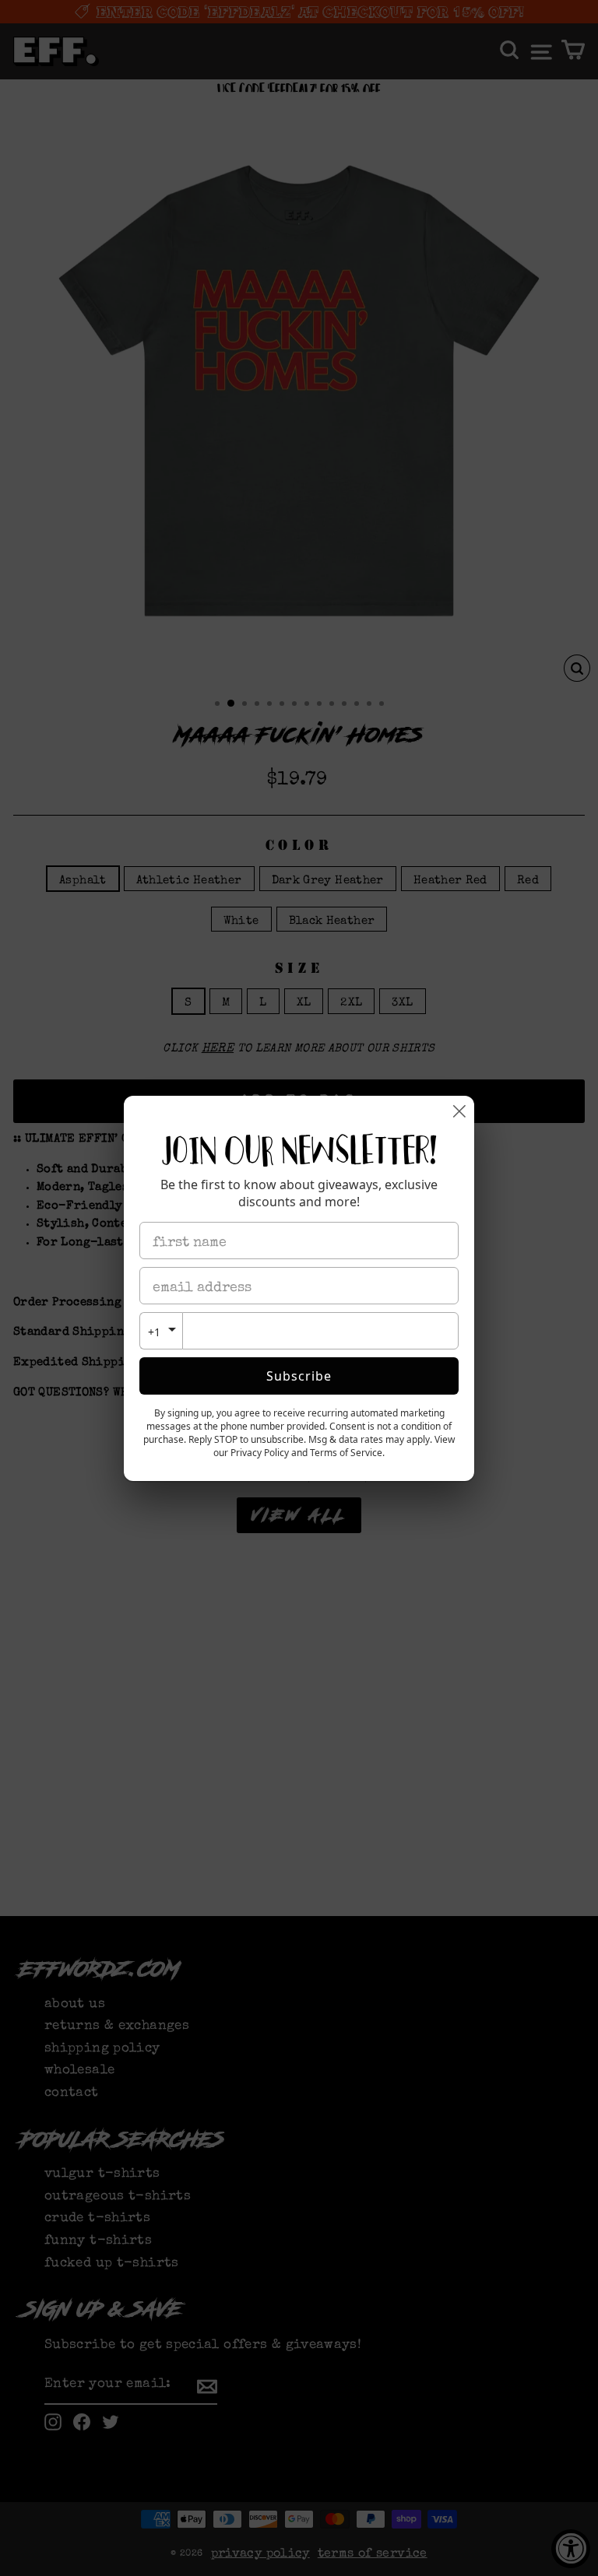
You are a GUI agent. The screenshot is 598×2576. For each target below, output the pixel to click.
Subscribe (299, 1376)
